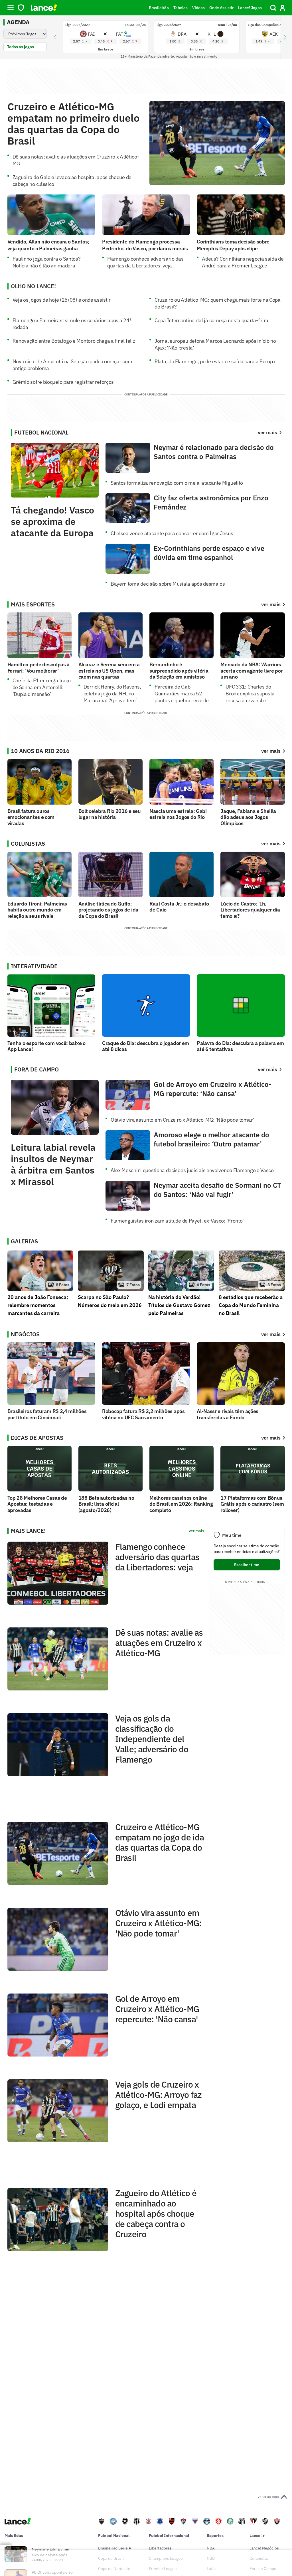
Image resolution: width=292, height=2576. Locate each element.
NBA (211, 2548)
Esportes (215, 2536)
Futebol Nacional (114, 2536)
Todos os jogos (21, 47)
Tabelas (181, 8)
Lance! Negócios (264, 2548)
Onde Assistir (221, 8)
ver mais (271, 604)
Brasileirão (159, 8)
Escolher (247, 1565)
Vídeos (198, 8)
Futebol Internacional (169, 2536)
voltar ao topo (268, 2497)
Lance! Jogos (250, 8)
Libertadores (160, 2548)
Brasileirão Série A (115, 2548)
